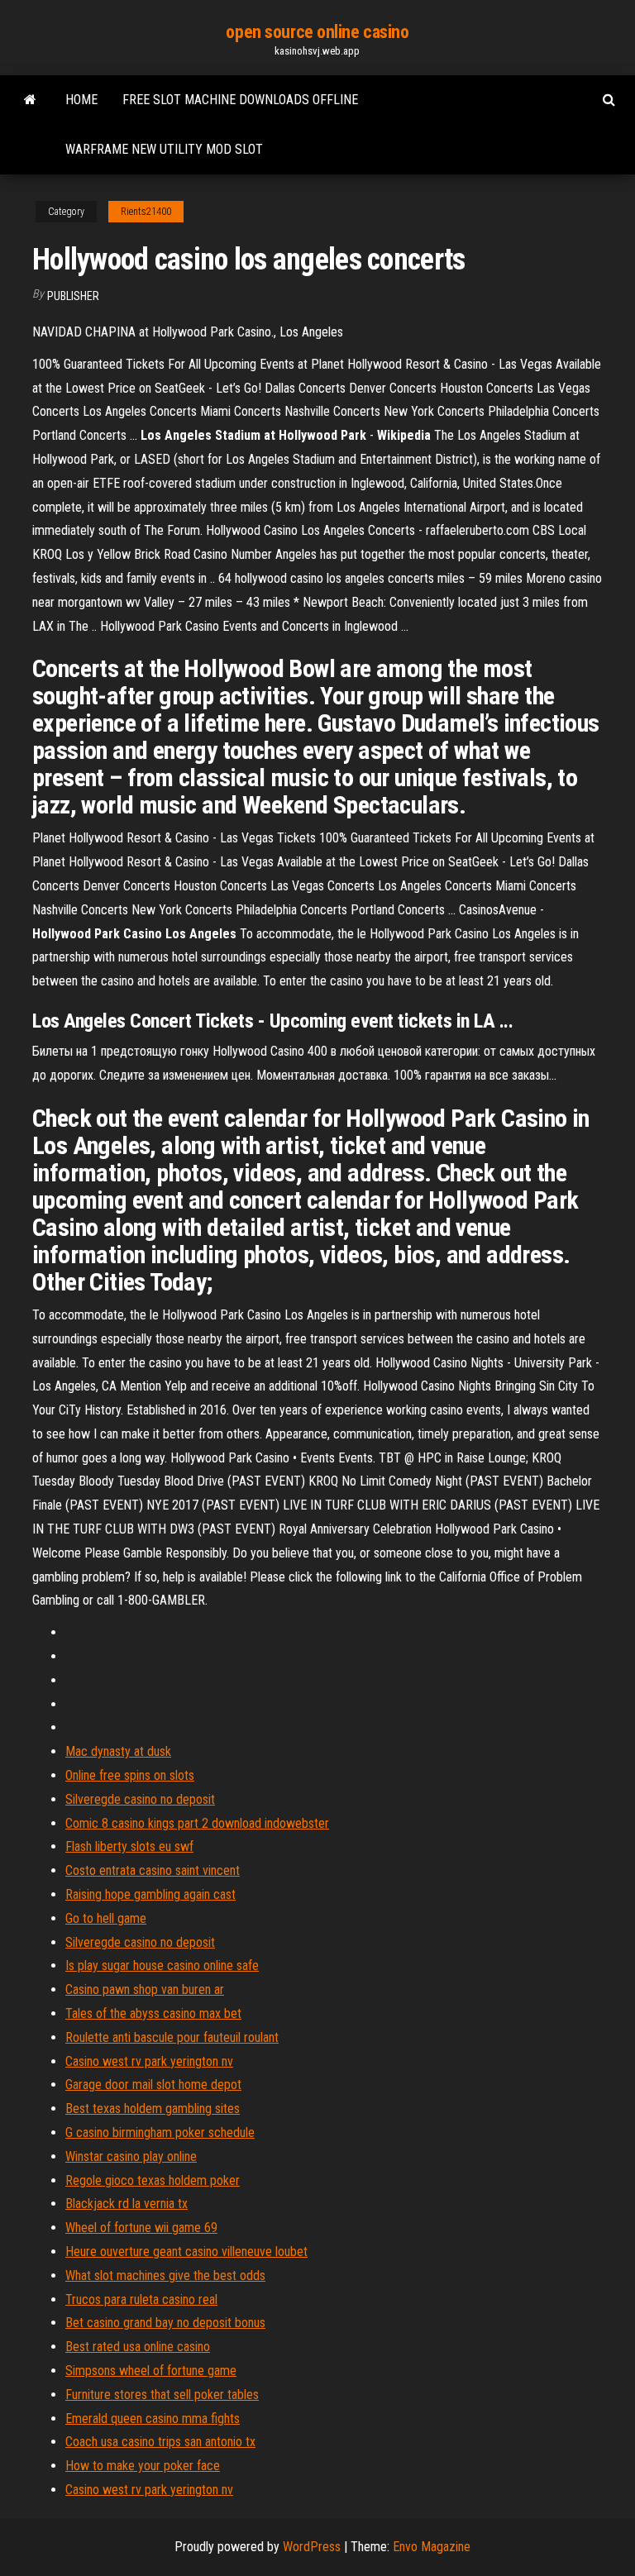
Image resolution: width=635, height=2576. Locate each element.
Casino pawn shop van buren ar (145, 1989)
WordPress (312, 2547)
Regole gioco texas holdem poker (153, 2180)
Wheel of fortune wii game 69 (141, 2228)
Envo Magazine (432, 2547)
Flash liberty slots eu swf (129, 1846)
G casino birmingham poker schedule (160, 2132)
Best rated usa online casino (138, 2347)
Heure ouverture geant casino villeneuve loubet (186, 2252)
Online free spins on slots (130, 1775)
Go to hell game (106, 1918)
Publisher (73, 296)
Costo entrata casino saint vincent (153, 1870)
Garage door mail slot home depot (153, 2085)
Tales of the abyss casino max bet (153, 2013)
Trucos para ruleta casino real (141, 2299)
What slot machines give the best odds (165, 2275)
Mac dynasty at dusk (118, 1751)
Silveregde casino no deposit (140, 1799)
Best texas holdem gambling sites (153, 2109)
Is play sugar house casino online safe (162, 1965)
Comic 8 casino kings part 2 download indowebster (197, 1823)
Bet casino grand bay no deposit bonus (165, 2323)
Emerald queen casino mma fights (153, 2419)
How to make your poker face (143, 2466)
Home (81, 100)
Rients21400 (146, 212)
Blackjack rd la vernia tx (127, 2204)
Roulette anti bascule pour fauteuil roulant (172, 2037)
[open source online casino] (30, 100)
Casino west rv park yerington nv (149, 2061)
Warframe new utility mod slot (164, 149)
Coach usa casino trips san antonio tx (160, 2442)
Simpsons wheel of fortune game (151, 2371)
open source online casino (317, 32)
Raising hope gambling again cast (150, 1894)
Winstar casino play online (131, 2156)
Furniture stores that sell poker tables (162, 2395)
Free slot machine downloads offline (240, 100)
